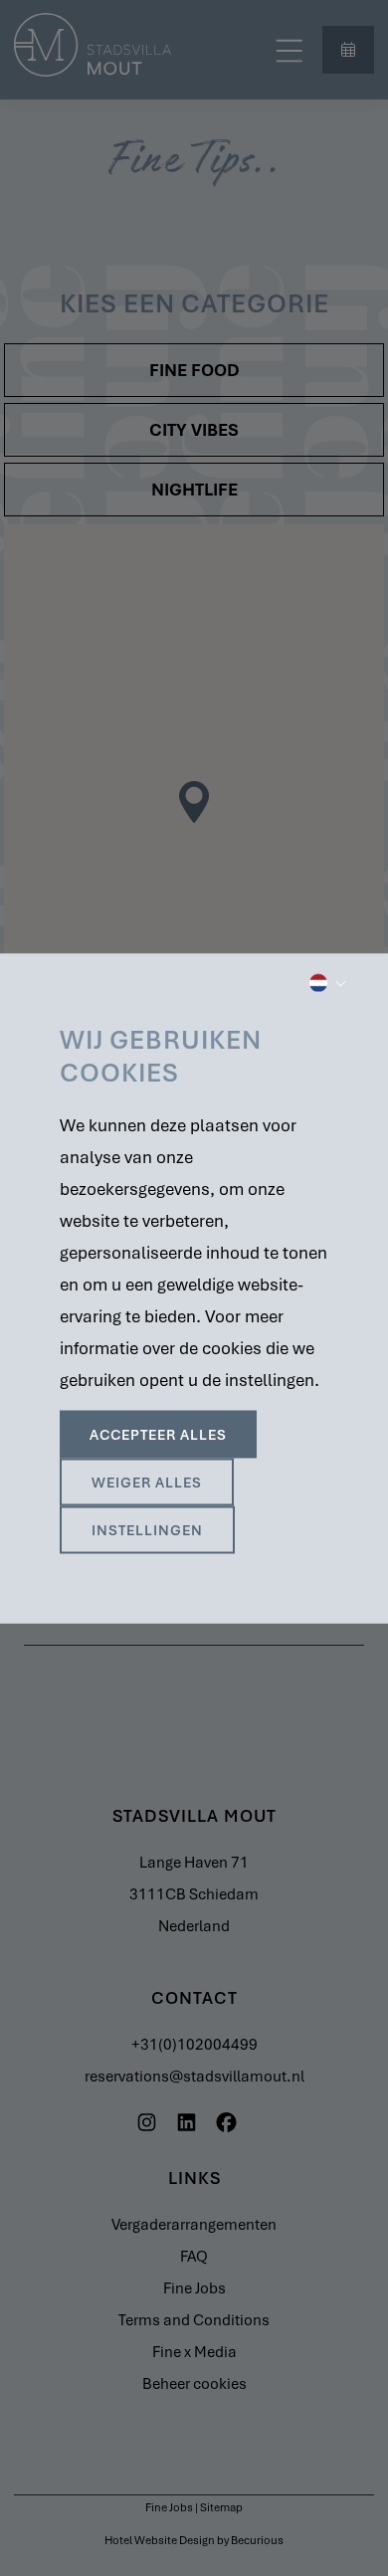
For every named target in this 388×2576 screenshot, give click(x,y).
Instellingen (147, 1529)
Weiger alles (147, 1482)
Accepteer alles (158, 1434)
